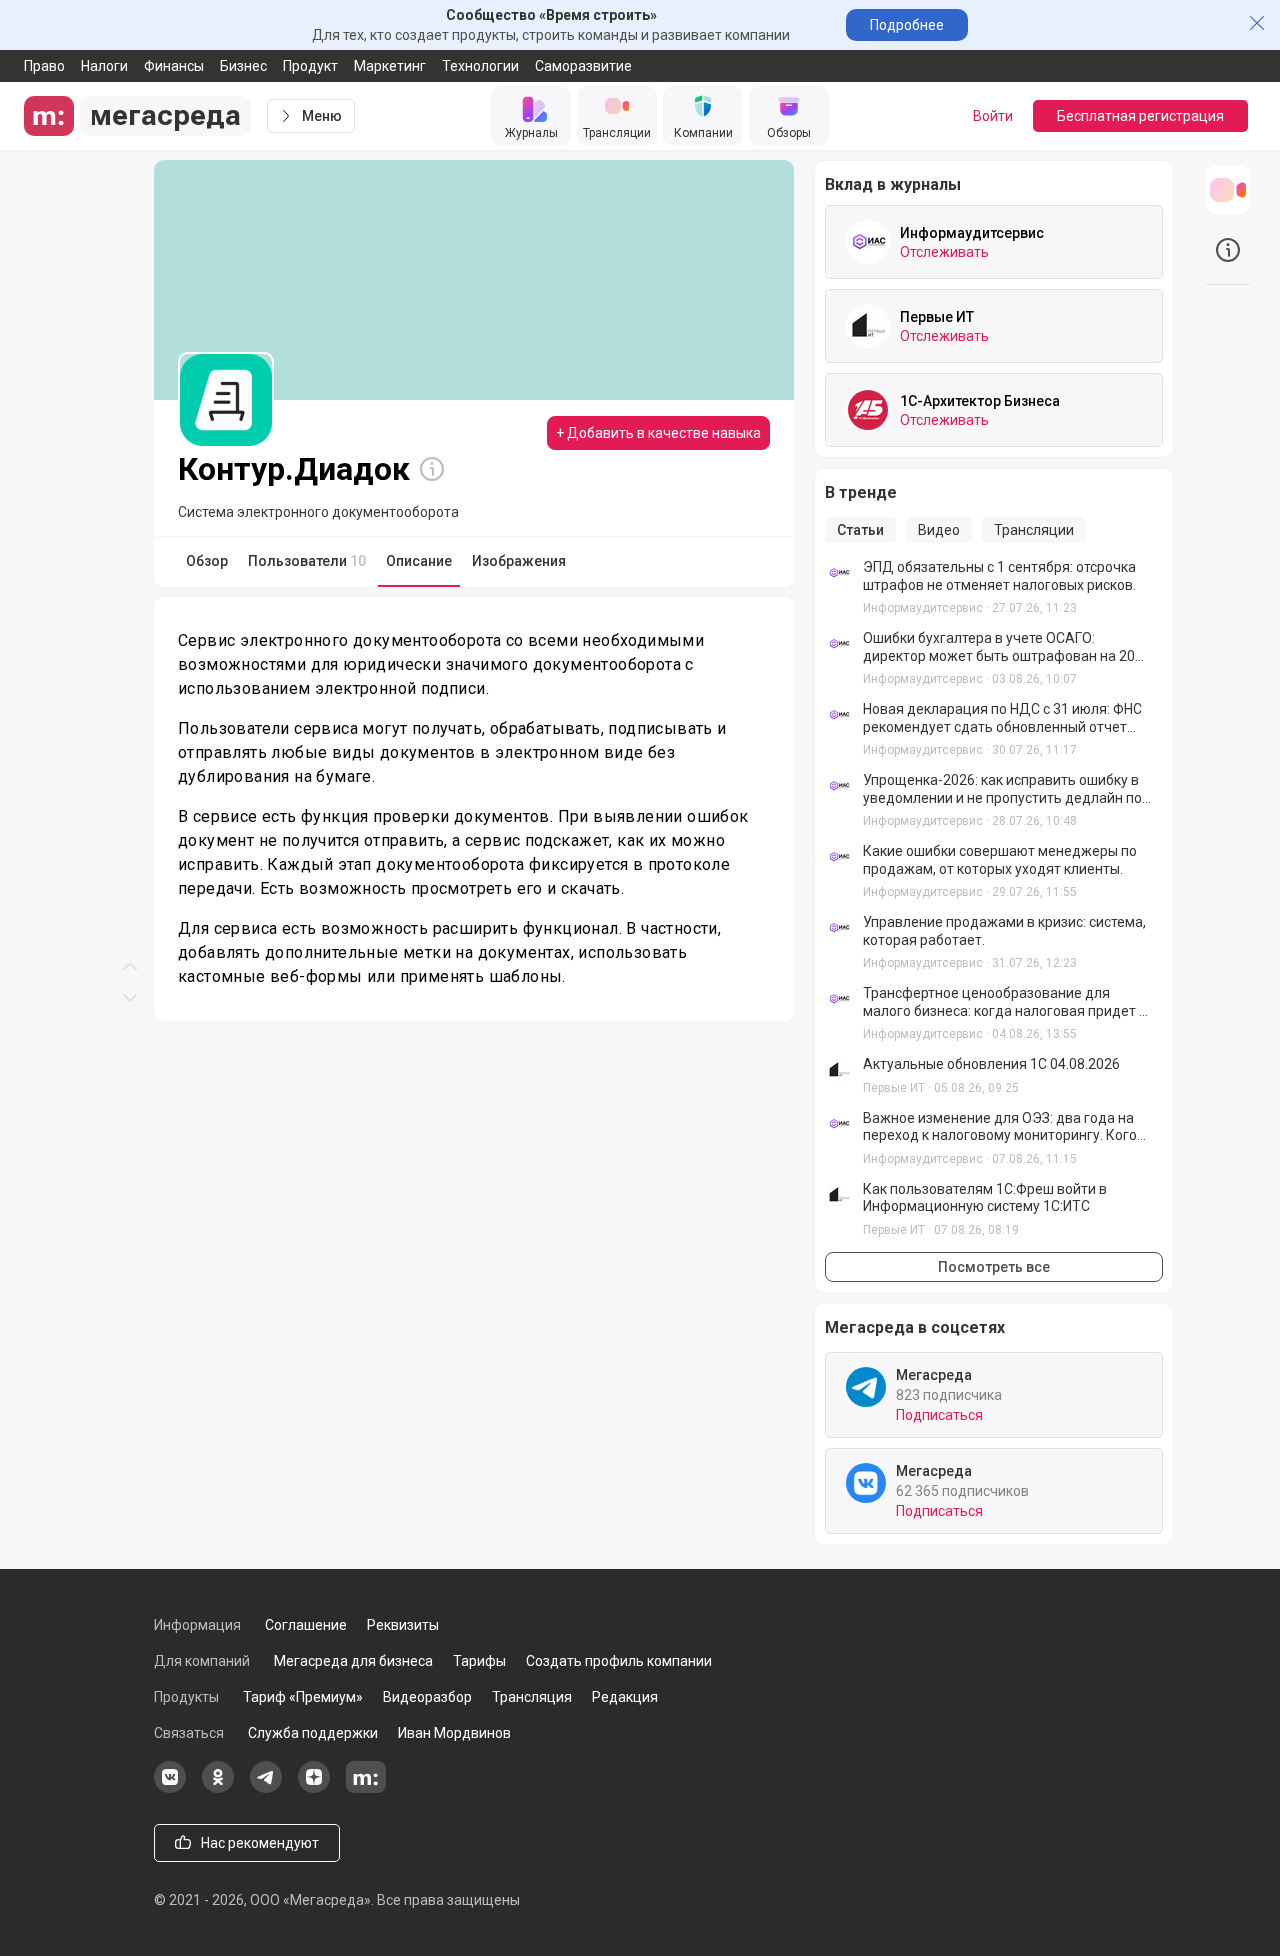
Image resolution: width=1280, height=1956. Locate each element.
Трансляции (1034, 530)
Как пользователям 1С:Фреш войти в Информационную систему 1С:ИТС (985, 1198)
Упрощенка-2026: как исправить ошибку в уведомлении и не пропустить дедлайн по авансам (1002, 789)
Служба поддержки (313, 1733)
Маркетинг (390, 66)
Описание (419, 561)
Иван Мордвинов (454, 1733)
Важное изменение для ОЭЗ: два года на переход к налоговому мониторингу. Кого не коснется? (1000, 1127)
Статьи (860, 530)
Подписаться (939, 1415)
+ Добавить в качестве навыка (658, 433)
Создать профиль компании (619, 1661)
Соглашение (306, 1625)
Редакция (625, 1697)
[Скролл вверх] (130, 489)
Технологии (480, 66)
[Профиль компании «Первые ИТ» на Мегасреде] (868, 326)
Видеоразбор (427, 1697)
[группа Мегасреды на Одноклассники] (218, 1788)
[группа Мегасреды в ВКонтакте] (170, 1788)
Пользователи (307, 561)
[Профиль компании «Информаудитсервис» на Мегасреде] (868, 242)
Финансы (174, 66)
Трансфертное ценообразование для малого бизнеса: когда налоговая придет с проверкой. (1004, 1002)
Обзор (207, 561)
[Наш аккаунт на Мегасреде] (366, 1788)
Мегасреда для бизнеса (353, 1661)
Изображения (519, 561)
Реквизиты (403, 1625)
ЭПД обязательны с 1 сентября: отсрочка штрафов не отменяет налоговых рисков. (999, 576)
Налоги (104, 66)
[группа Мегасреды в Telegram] (266, 1788)
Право (44, 66)
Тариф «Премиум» (303, 1697)
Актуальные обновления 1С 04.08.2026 (991, 1064)
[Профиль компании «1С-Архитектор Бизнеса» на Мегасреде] (868, 410)
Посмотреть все (994, 1267)
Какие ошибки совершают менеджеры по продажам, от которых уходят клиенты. (1000, 860)
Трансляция (532, 1697)
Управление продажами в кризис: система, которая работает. (1004, 931)
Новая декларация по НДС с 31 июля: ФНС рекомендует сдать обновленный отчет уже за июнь (1002, 718)
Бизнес (243, 66)
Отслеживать (944, 252)
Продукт (310, 66)
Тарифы (479, 1661)
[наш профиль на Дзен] (314, 1788)
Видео (939, 530)
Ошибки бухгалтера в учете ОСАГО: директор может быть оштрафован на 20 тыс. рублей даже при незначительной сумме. (999, 647)
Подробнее (907, 25)
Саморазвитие (583, 66)
